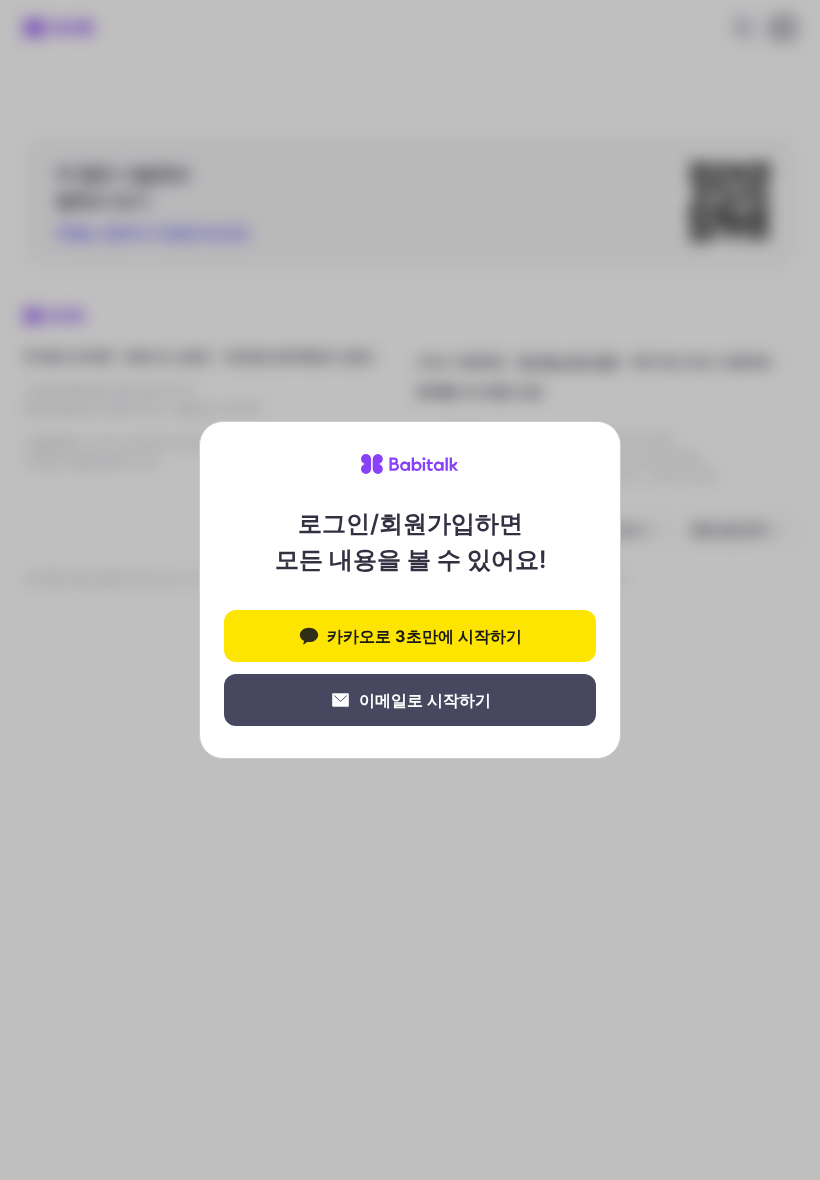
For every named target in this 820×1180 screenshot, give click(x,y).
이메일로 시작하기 (425, 700)
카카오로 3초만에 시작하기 (424, 636)
